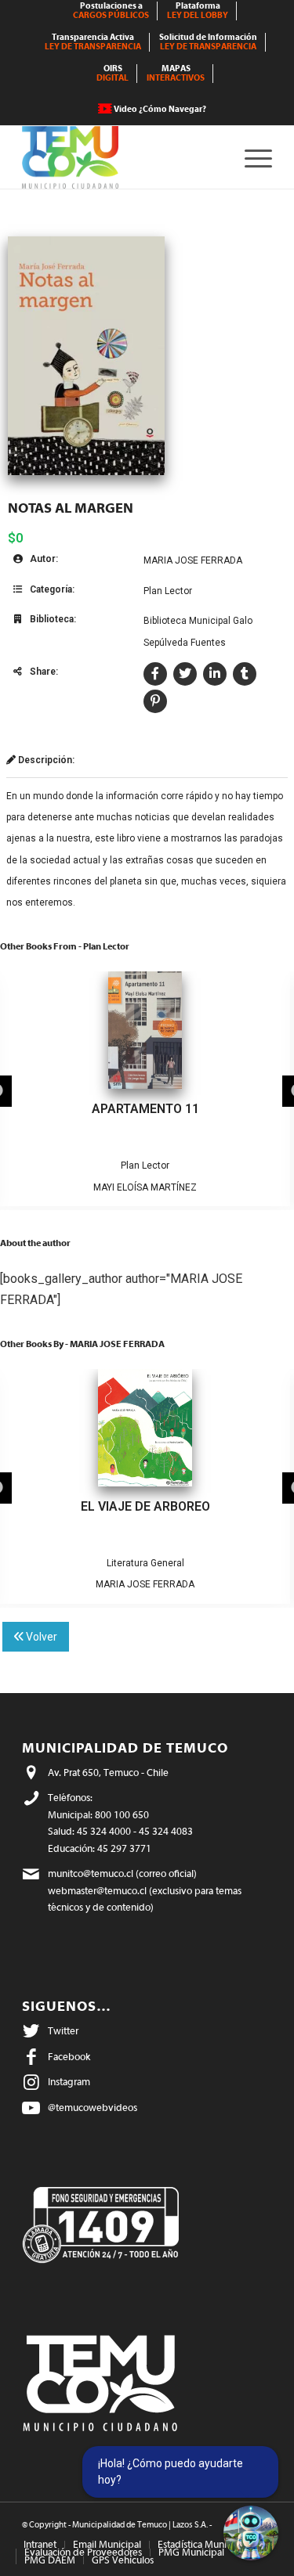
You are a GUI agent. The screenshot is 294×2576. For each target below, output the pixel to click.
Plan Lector (168, 591)
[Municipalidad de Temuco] (122, 157)
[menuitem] (111, 11)
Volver (40, 1637)
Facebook (69, 2057)
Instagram (69, 2082)
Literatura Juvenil (187, 1563)
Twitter (63, 2031)
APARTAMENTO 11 (145, 1109)
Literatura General (105, 1563)
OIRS (113, 73)
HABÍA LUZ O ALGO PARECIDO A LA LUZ (145, 1506)
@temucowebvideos (93, 2108)
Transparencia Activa (93, 42)
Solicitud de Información (208, 42)
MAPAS (176, 73)
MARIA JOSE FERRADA (193, 560)
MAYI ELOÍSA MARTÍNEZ (145, 1187)
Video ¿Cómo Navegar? (160, 109)
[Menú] (250, 157)
